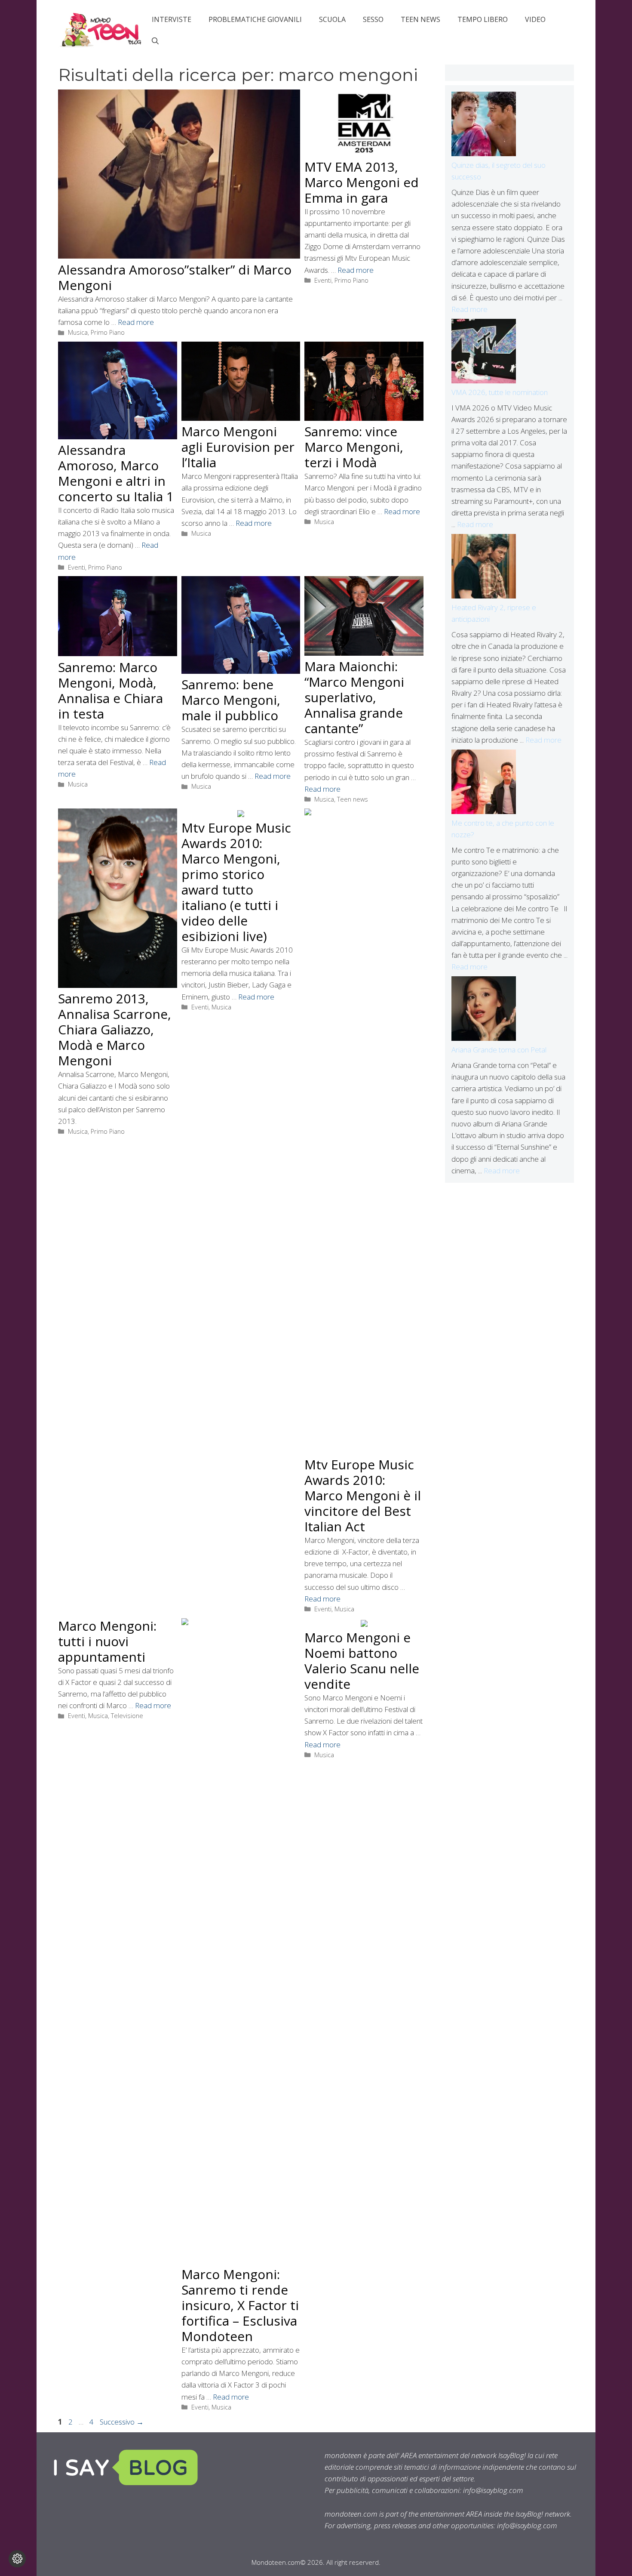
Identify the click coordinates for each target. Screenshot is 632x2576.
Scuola (332, 19)
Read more (136, 322)
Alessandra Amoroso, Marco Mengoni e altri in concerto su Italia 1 (116, 473)
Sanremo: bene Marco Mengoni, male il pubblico (231, 700)
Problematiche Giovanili (255, 19)
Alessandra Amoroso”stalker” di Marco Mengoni (175, 277)
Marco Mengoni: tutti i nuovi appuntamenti (107, 1641)
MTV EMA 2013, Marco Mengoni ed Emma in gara (362, 182)
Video (535, 19)
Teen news (420, 19)
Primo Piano (108, 332)
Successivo (122, 2422)
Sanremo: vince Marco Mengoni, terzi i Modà (354, 447)
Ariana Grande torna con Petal (499, 1050)
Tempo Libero (483, 19)
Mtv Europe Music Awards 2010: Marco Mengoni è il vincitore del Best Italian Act (363, 1495)
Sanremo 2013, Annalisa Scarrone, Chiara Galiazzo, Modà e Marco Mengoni (115, 1029)
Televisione (127, 1716)
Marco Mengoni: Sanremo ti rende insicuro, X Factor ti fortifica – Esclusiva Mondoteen (240, 2305)
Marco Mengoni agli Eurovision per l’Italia (238, 447)
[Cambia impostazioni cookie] (17, 2559)
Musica (78, 332)
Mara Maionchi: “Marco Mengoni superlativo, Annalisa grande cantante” (354, 697)
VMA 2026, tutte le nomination (500, 392)
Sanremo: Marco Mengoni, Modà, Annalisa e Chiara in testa (110, 690)
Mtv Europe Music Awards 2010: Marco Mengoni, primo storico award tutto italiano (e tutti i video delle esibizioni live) (236, 882)
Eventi (323, 280)
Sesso (373, 19)
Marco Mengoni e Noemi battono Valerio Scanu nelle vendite (362, 1661)
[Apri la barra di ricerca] (155, 41)
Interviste (172, 19)
